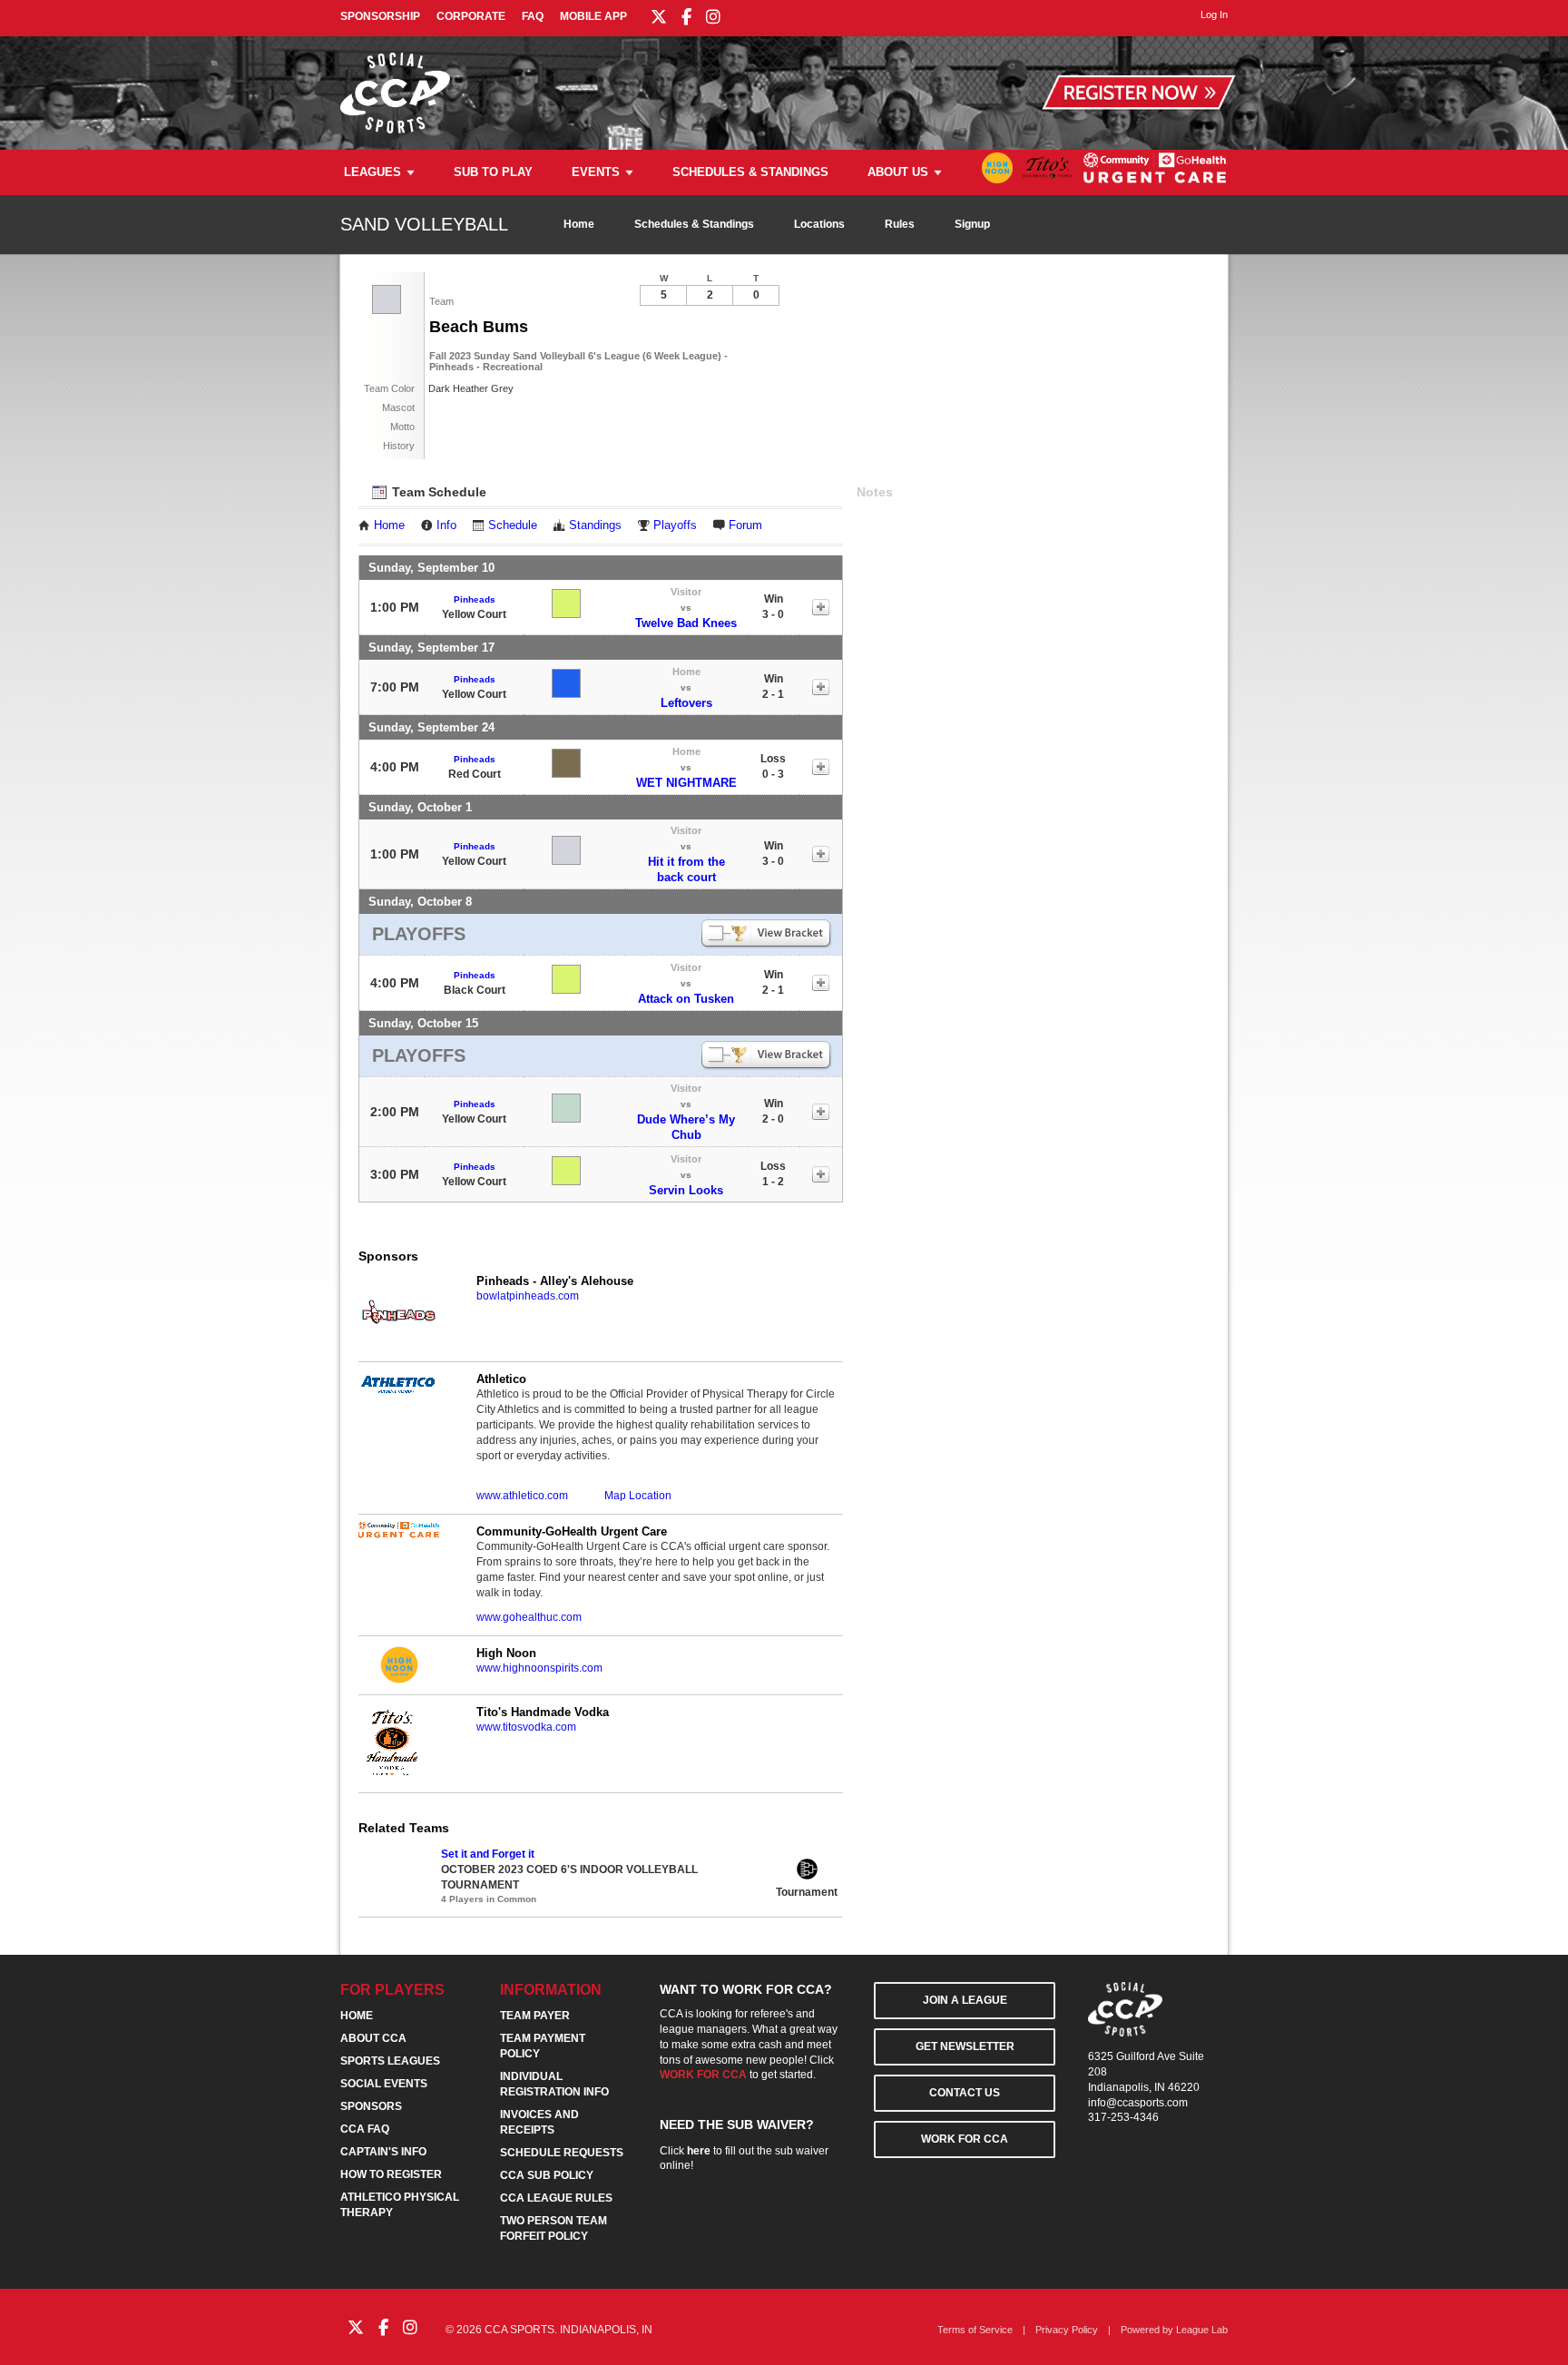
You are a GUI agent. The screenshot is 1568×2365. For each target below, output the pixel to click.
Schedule (513, 525)
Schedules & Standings (750, 172)
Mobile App (593, 16)
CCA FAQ (365, 2129)
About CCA (373, 2038)
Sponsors (371, 2106)
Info (446, 525)
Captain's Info (383, 2152)
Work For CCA (965, 2139)
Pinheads (475, 599)
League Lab (1202, 2330)
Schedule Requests (562, 2153)
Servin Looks (686, 1190)
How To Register (391, 2174)
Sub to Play (493, 172)
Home (579, 224)
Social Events (384, 2084)
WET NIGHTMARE (686, 783)
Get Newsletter (965, 2046)
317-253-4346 (1123, 2117)
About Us (898, 172)
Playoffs (675, 525)
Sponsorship (380, 16)
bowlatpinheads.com (528, 1296)
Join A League (965, 2000)
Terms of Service (975, 2330)
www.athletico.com (522, 1496)
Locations (819, 224)
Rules (900, 224)
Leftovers (686, 703)
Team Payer (535, 2016)
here (699, 2151)
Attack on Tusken (686, 999)
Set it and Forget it (488, 1854)
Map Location (638, 1496)
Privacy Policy (1067, 2330)
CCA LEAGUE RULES (556, 2198)
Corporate (471, 16)
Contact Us (965, 2093)
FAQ (533, 16)
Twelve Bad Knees (686, 623)
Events (596, 172)
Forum (745, 525)
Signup (972, 224)
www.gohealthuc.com (529, 1617)
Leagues (372, 172)
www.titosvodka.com (526, 1727)
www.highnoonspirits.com (539, 1668)
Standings (595, 525)
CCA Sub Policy (547, 2175)
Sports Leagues (390, 2061)
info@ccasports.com (1138, 2103)
